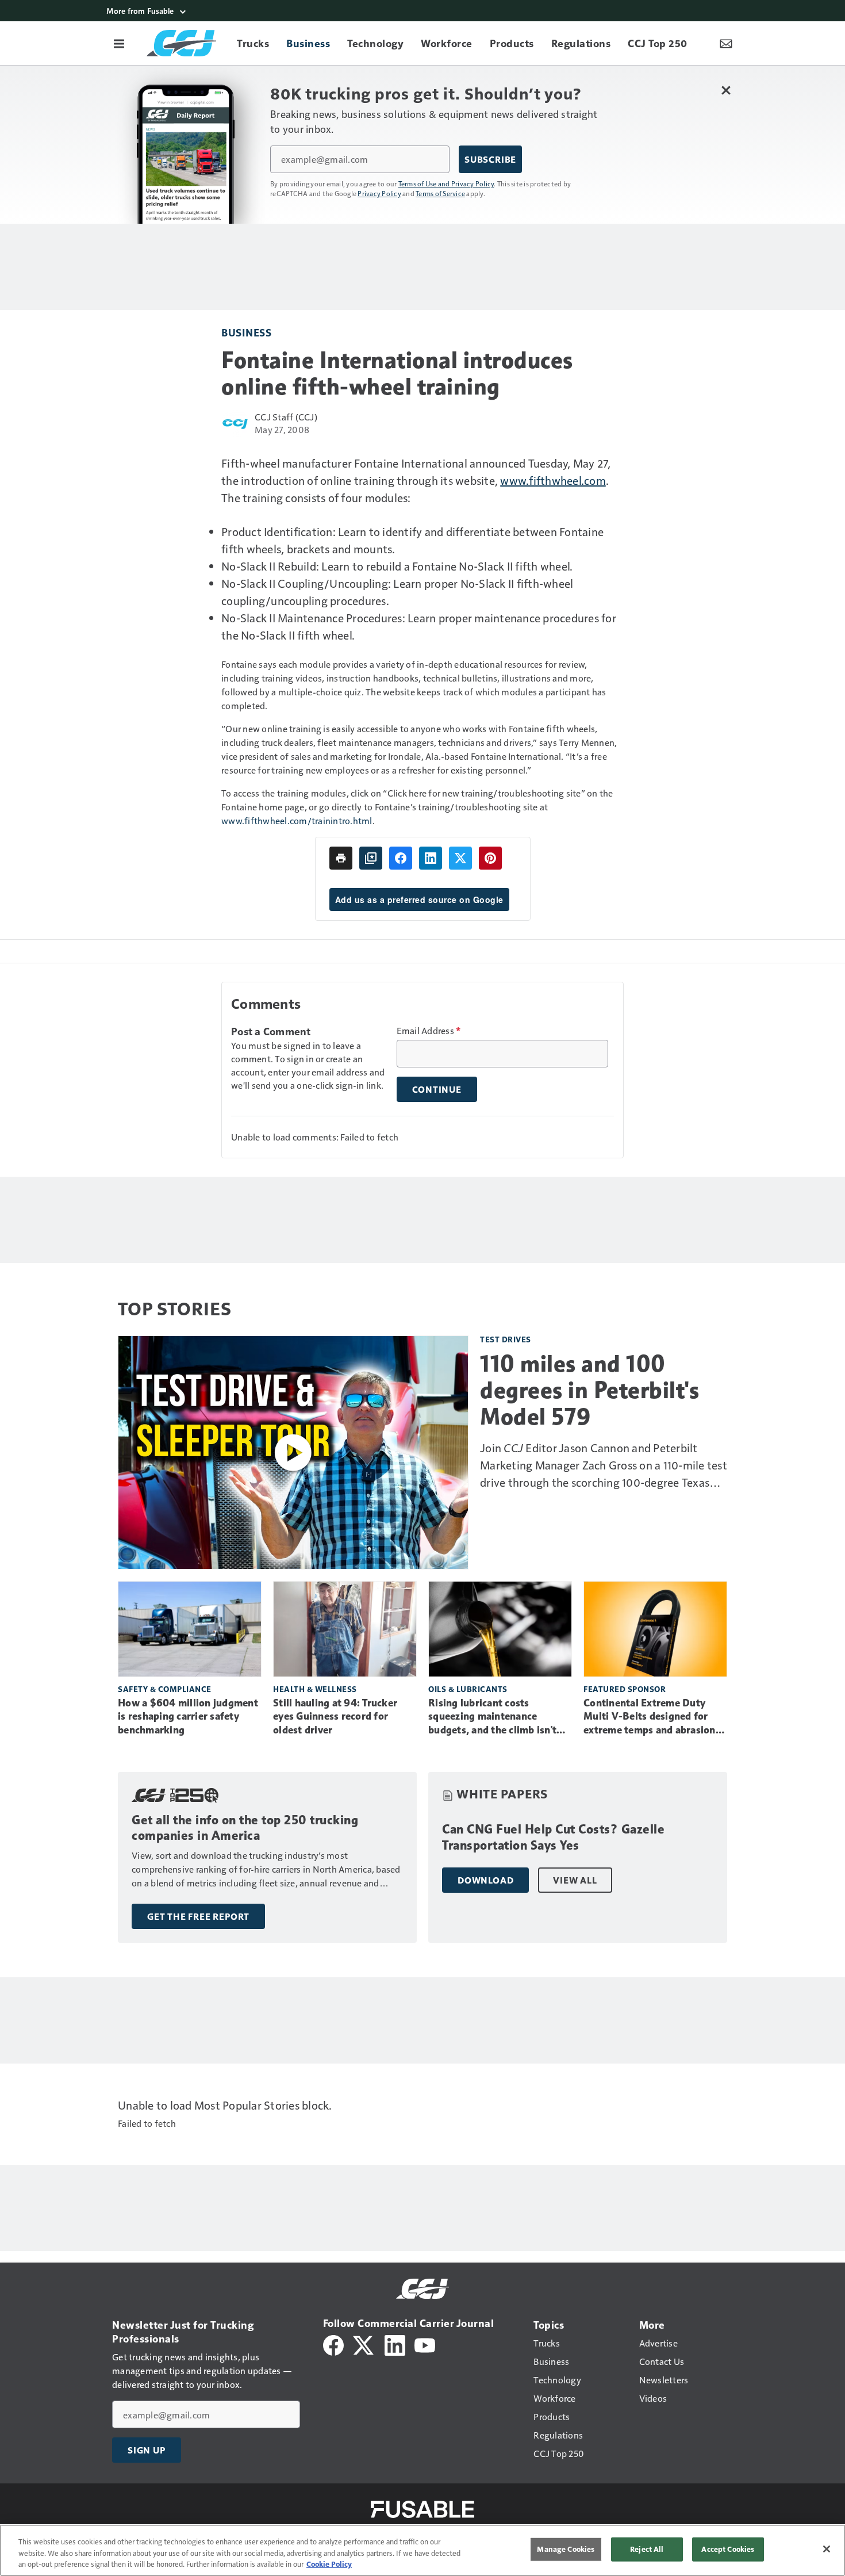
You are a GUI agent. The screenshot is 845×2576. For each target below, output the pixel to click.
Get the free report (198, 1916)
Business (246, 332)
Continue (437, 1089)
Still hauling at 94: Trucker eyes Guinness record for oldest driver (335, 1717)
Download (485, 1880)
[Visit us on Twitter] (364, 2344)
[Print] (341, 858)
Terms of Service (440, 193)
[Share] (401, 858)
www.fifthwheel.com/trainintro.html (297, 820)
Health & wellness (315, 1689)
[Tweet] (460, 858)
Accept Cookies (728, 2549)
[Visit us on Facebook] (333, 2344)
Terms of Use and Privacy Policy (446, 183)
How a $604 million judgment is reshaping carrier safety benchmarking (188, 1717)
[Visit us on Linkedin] (395, 2344)
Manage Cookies (566, 2549)
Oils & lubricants (468, 1689)
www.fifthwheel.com (553, 480)
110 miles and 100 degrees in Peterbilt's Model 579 (589, 1390)
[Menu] (119, 43)
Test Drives (506, 1339)
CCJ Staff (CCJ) (286, 417)
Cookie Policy (329, 2564)
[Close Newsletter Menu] (726, 90)
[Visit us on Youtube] (425, 2344)
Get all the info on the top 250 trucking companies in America (245, 1828)
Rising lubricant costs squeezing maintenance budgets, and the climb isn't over (492, 1717)
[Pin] (490, 858)
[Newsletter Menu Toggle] (726, 43)
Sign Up (147, 2450)
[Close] (827, 2549)
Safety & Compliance (165, 1689)
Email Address (429, 1031)
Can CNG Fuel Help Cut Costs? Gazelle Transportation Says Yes (553, 1837)
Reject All (647, 2549)
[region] (422, 2550)
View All (575, 1880)
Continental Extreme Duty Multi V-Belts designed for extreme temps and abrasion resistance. (650, 1717)
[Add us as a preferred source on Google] (371, 858)
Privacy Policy (379, 193)
